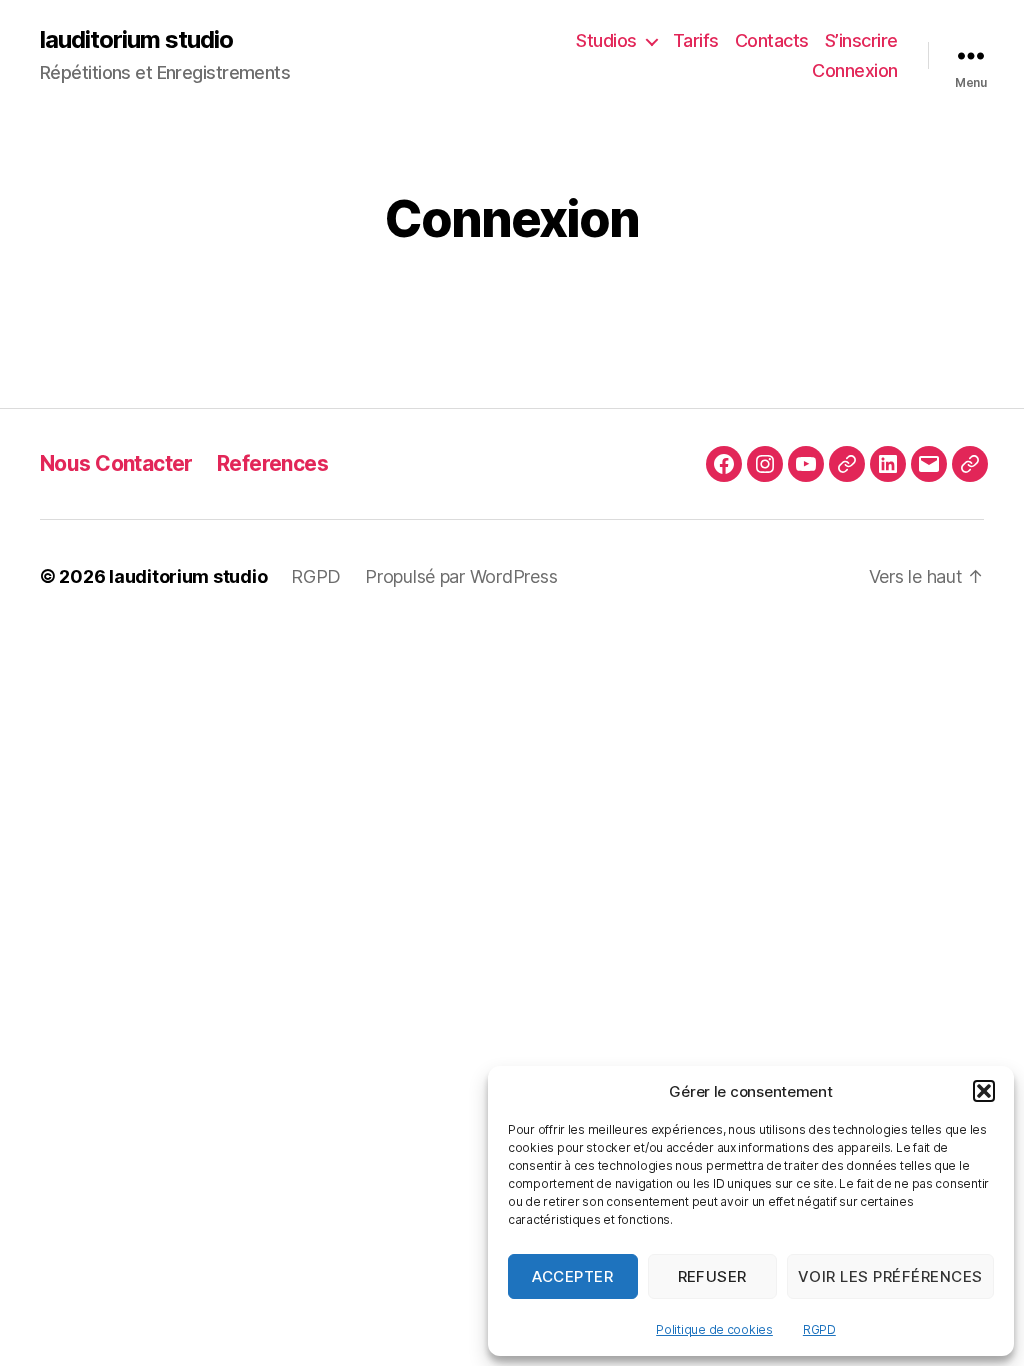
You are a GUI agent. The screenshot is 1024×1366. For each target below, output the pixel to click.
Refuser (713, 1276)
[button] (984, 1091)
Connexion (855, 70)
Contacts (772, 40)
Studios (606, 40)
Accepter (572, 1276)
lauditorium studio (136, 40)
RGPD (819, 1329)
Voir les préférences (890, 1276)
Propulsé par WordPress (461, 576)
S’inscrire (861, 40)
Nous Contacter (116, 463)
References (272, 463)
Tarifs (696, 40)
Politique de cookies (714, 1329)
